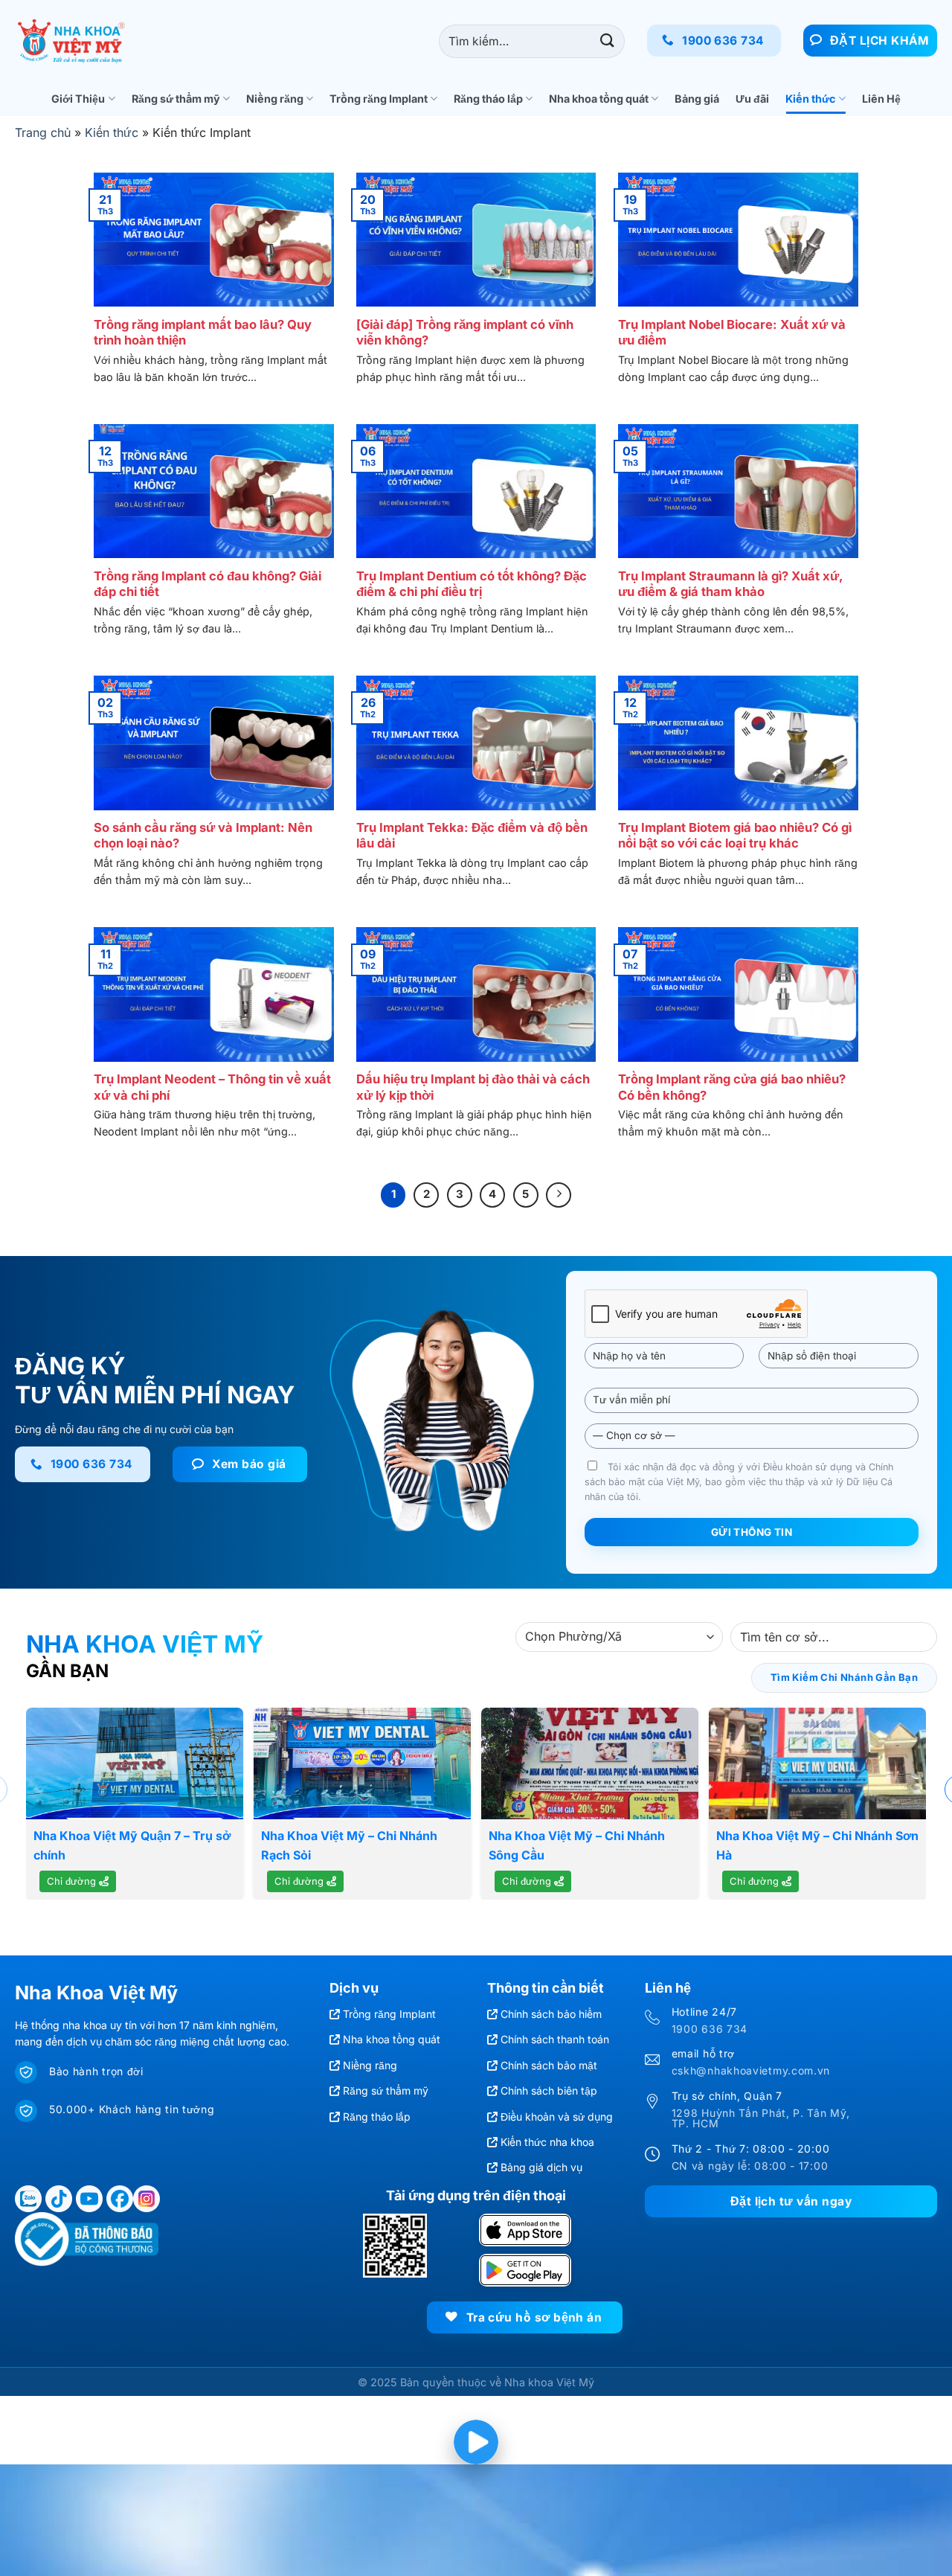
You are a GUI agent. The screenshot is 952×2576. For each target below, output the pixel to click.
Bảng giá (697, 99)
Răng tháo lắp (488, 99)
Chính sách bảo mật (549, 2065)
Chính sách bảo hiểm (551, 2014)
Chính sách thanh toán (555, 2039)
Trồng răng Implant (379, 99)
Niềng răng (275, 99)
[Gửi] (607, 41)
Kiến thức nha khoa (547, 2142)
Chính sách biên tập (549, 2090)
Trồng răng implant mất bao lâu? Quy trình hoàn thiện (203, 333)
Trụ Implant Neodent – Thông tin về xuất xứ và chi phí (212, 1087)
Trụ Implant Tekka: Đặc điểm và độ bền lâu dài (472, 836)
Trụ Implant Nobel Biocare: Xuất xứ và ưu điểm (732, 333)
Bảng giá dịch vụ (541, 2167)
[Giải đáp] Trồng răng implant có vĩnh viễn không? (465, 333)
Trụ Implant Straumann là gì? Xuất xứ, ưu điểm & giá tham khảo (730, 584)
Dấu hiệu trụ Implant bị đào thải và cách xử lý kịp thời (473, 1087)
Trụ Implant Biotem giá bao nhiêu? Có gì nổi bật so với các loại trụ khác (735, 836)
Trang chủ (43, 132)
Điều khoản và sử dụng (557, 2117)
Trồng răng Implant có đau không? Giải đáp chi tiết (208, 584)
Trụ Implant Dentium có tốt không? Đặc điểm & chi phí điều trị (472, 584)
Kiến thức (810, 99)
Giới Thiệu (78, 99)
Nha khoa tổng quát (599, 99)
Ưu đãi (752, 99)
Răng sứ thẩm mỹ (176, 99)
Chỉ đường (73, 1881)
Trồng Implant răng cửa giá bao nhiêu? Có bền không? (732, 1087)
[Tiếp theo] (559, 1195)
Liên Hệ (881, 99)
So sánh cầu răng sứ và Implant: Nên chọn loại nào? (203, 836)
